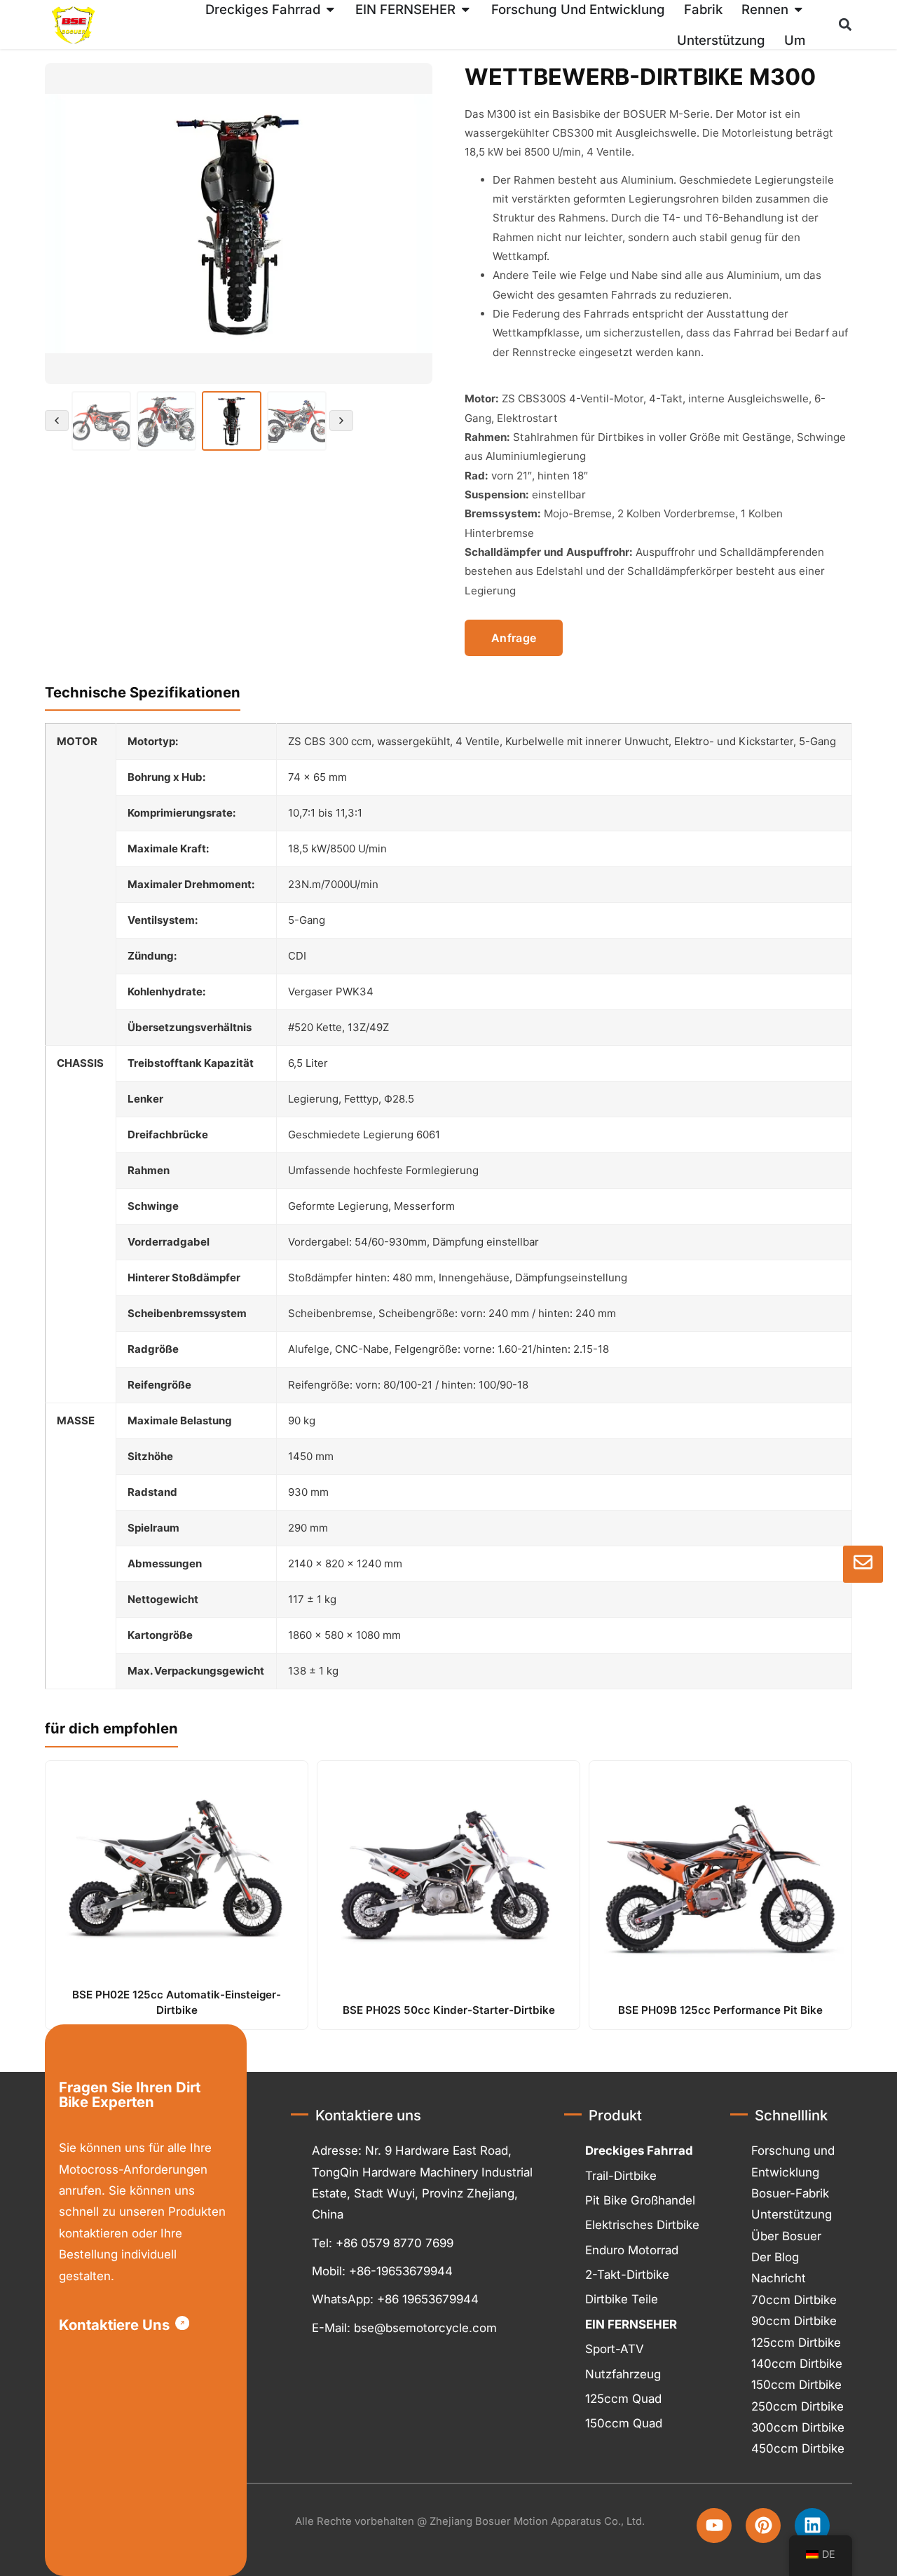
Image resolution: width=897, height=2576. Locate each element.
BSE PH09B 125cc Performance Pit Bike (720, 2010)
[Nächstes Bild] (413, 224)
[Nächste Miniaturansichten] (341, 421)
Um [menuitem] (795, 40)
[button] (330, 9)
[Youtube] (714, 2526)
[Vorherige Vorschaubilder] (57, 421)
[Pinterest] (763, 2526)
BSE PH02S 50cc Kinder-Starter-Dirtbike (449, 2010)
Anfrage (514, 638)
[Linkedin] (812, 2526)
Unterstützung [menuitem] (721, 40)
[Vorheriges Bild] (64, 224)
